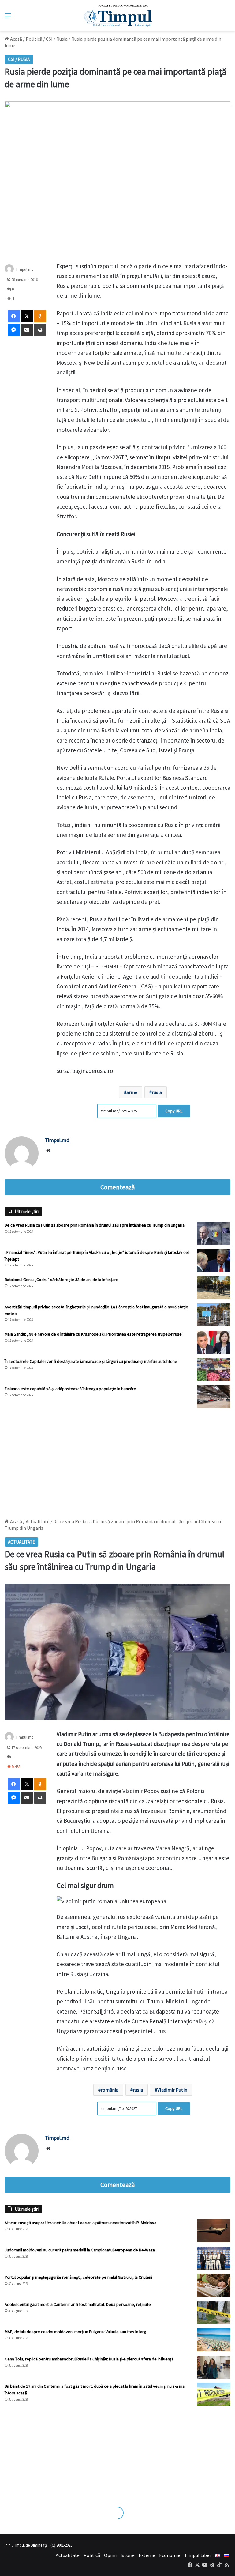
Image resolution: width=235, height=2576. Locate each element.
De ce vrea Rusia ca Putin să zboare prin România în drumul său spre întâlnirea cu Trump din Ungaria (95, 1225)
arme (132, 1092)
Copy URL (174, 1111)
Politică (34, 39)
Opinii (110, 2555)
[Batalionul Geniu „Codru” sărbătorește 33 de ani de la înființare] (214, 1288)
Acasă (16, 39)
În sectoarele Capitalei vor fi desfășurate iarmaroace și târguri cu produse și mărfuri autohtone (91, 1361)
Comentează (117, 1187)
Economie (170, 2555)
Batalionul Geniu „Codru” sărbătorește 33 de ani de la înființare (62, 1280)
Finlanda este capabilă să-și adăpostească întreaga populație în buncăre (70, 1389)
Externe (147, 2555)
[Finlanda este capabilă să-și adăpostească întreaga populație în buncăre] (214, 1397)
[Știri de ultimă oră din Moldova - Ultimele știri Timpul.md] (118, 16)
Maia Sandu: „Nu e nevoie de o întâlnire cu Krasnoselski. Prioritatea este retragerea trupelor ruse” (94, 1334)
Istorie (128, 2555)
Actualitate (68, 2555)
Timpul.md (25, 269)
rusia (157, 1092)
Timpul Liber (198, 2555)
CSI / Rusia (57, 39)
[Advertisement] (117, 1460)
